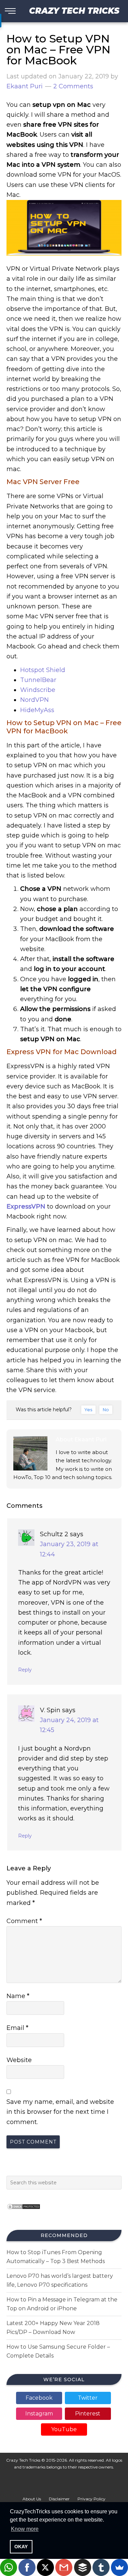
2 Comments (73, 86)
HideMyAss (37, 710)
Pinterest (88, 2414)
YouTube (64, 2429)
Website (19, 2060)
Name (18, 1996)
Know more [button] (25, 2529)
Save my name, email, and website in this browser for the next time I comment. (60, 2112)
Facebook (39, 2398)
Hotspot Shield (43, 670)
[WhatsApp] (9, 2567)
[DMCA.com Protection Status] (24, 2212)
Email (17, 2028)
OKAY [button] (21, 2547)
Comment (24, 1921)
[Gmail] (64, 2567)
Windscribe (38, 690)
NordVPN (34, 700)
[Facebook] (27, 2567)
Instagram (39, 2414)
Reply (25, 1670)
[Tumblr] (101, 2567)
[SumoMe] (119, 2567)
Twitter (88, 2398)
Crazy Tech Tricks (74, 11)
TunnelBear (38, 680)
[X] (45, 2567)
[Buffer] (83, 2567)
